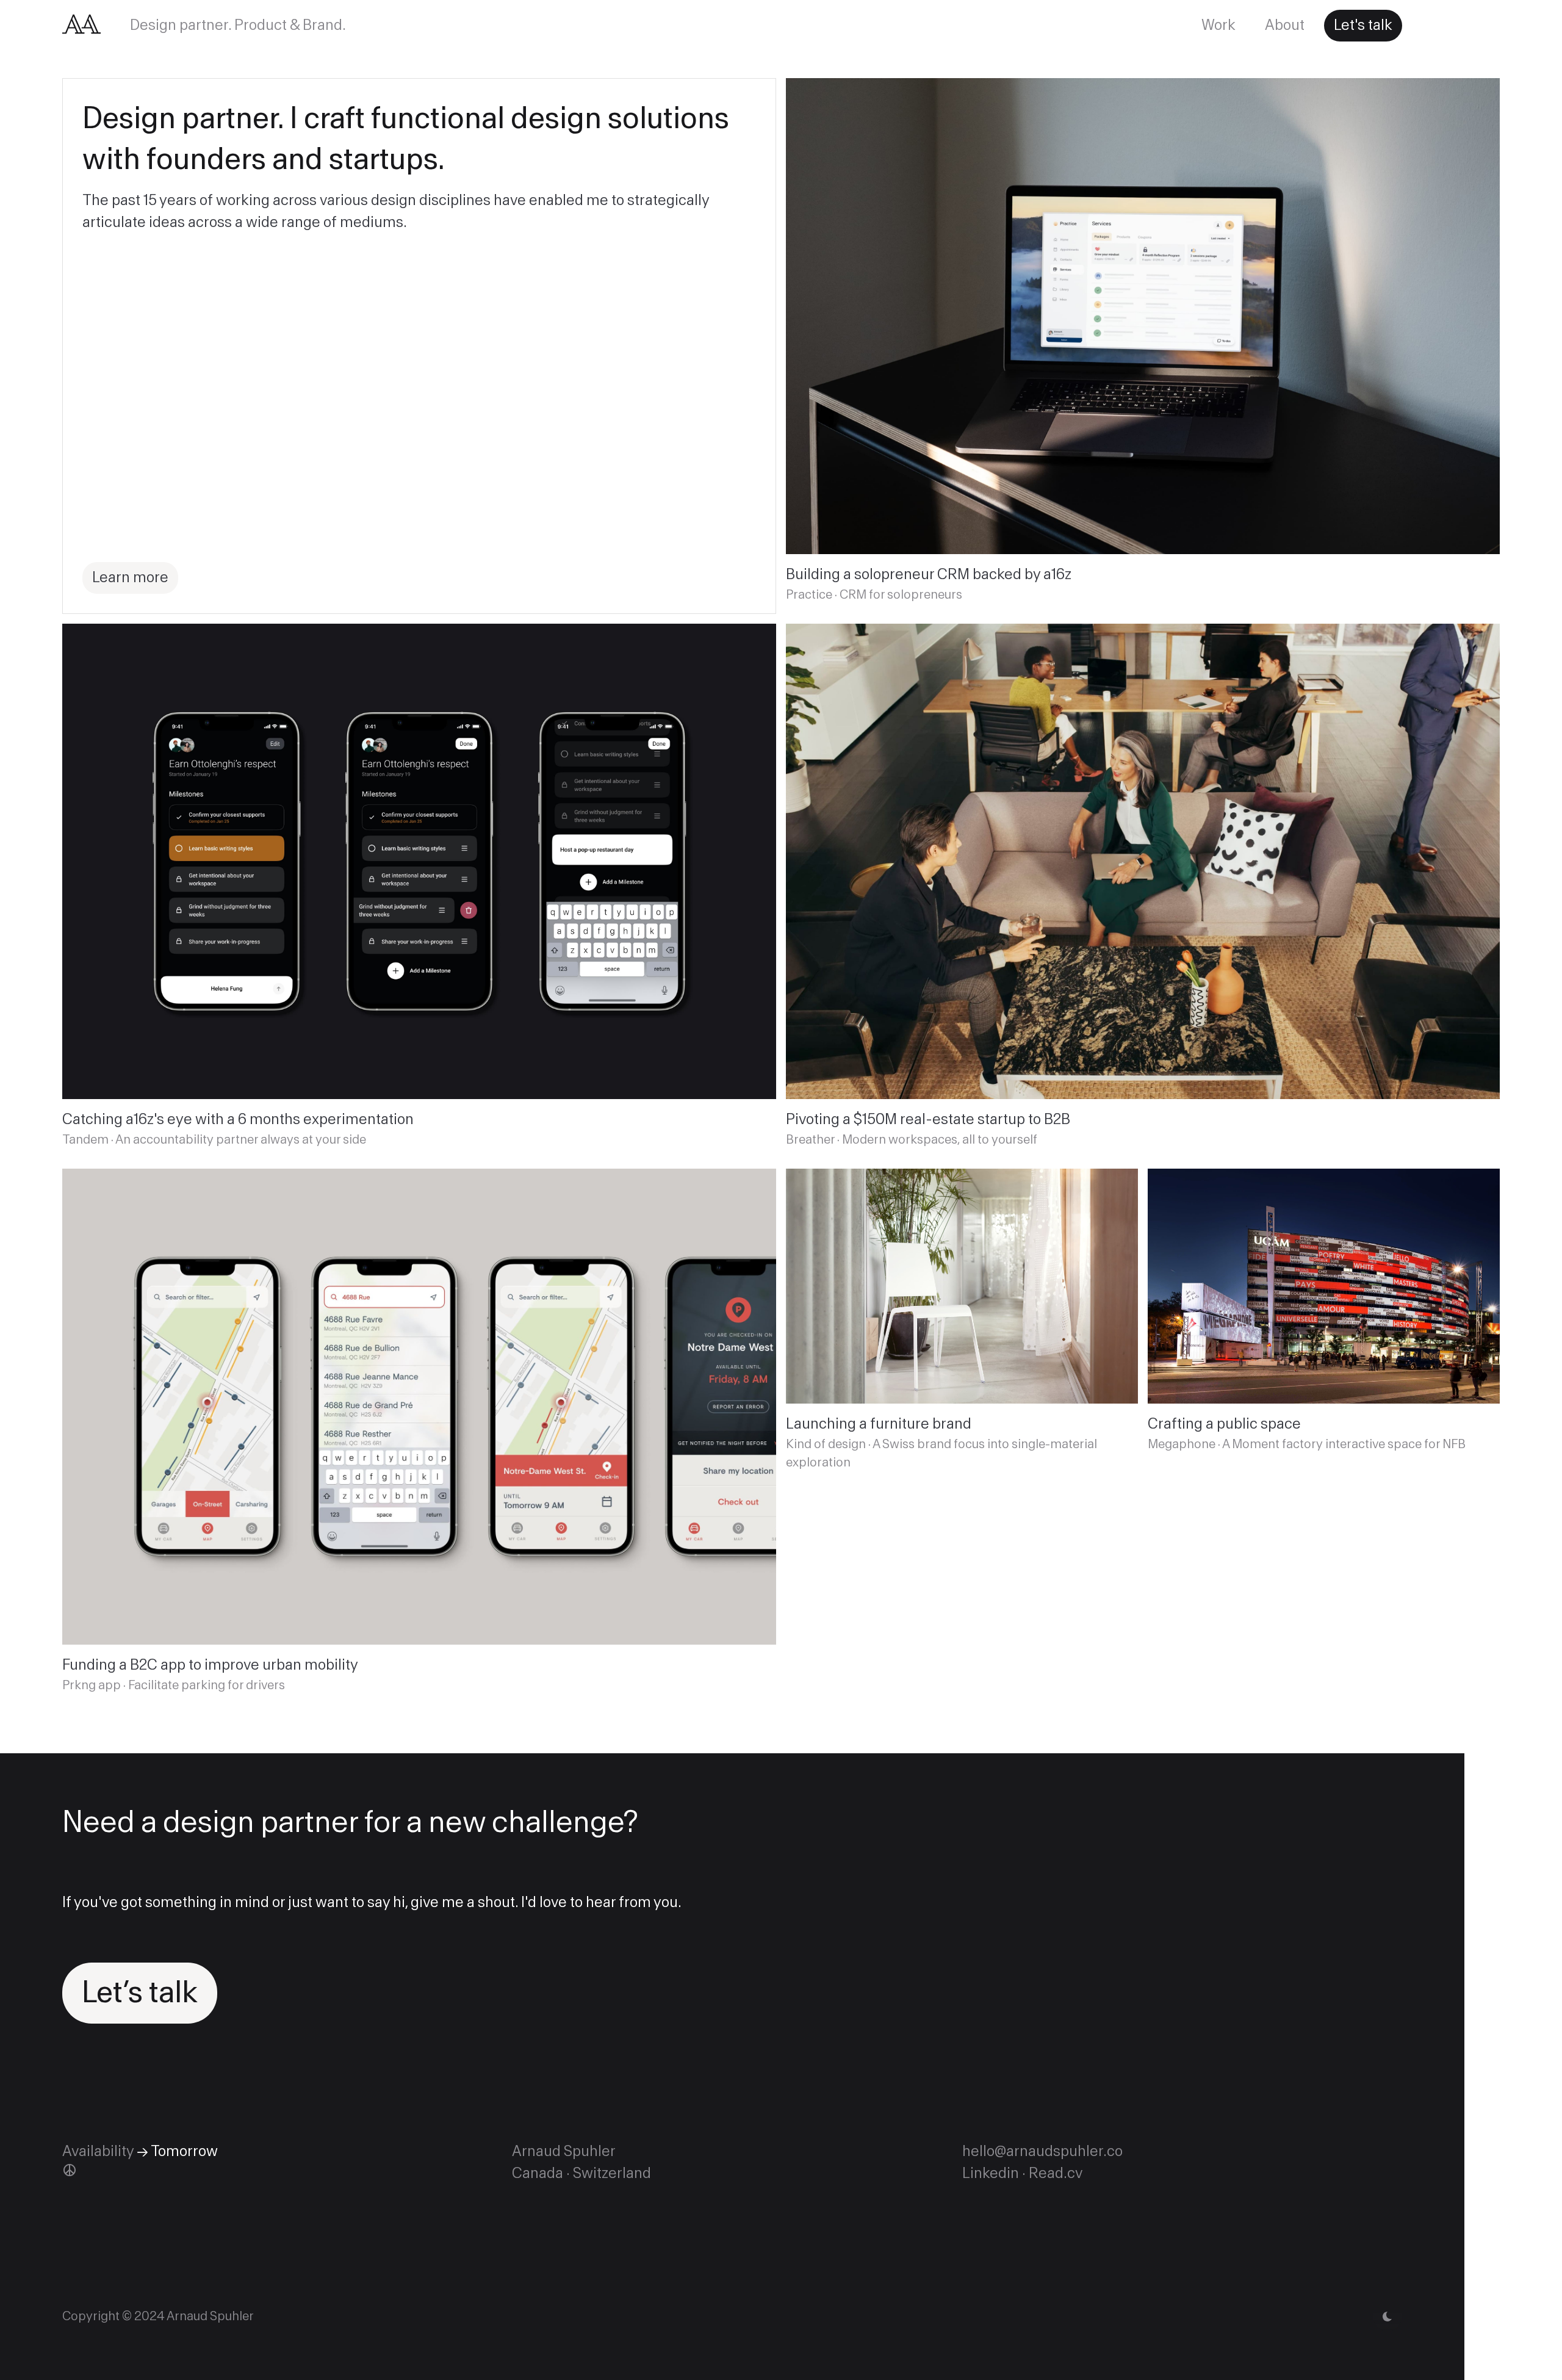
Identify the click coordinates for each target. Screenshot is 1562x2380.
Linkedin (991, 2173)
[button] (1387, 2317)
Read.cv (1056, 2173)
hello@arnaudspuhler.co (1042, 2151)
